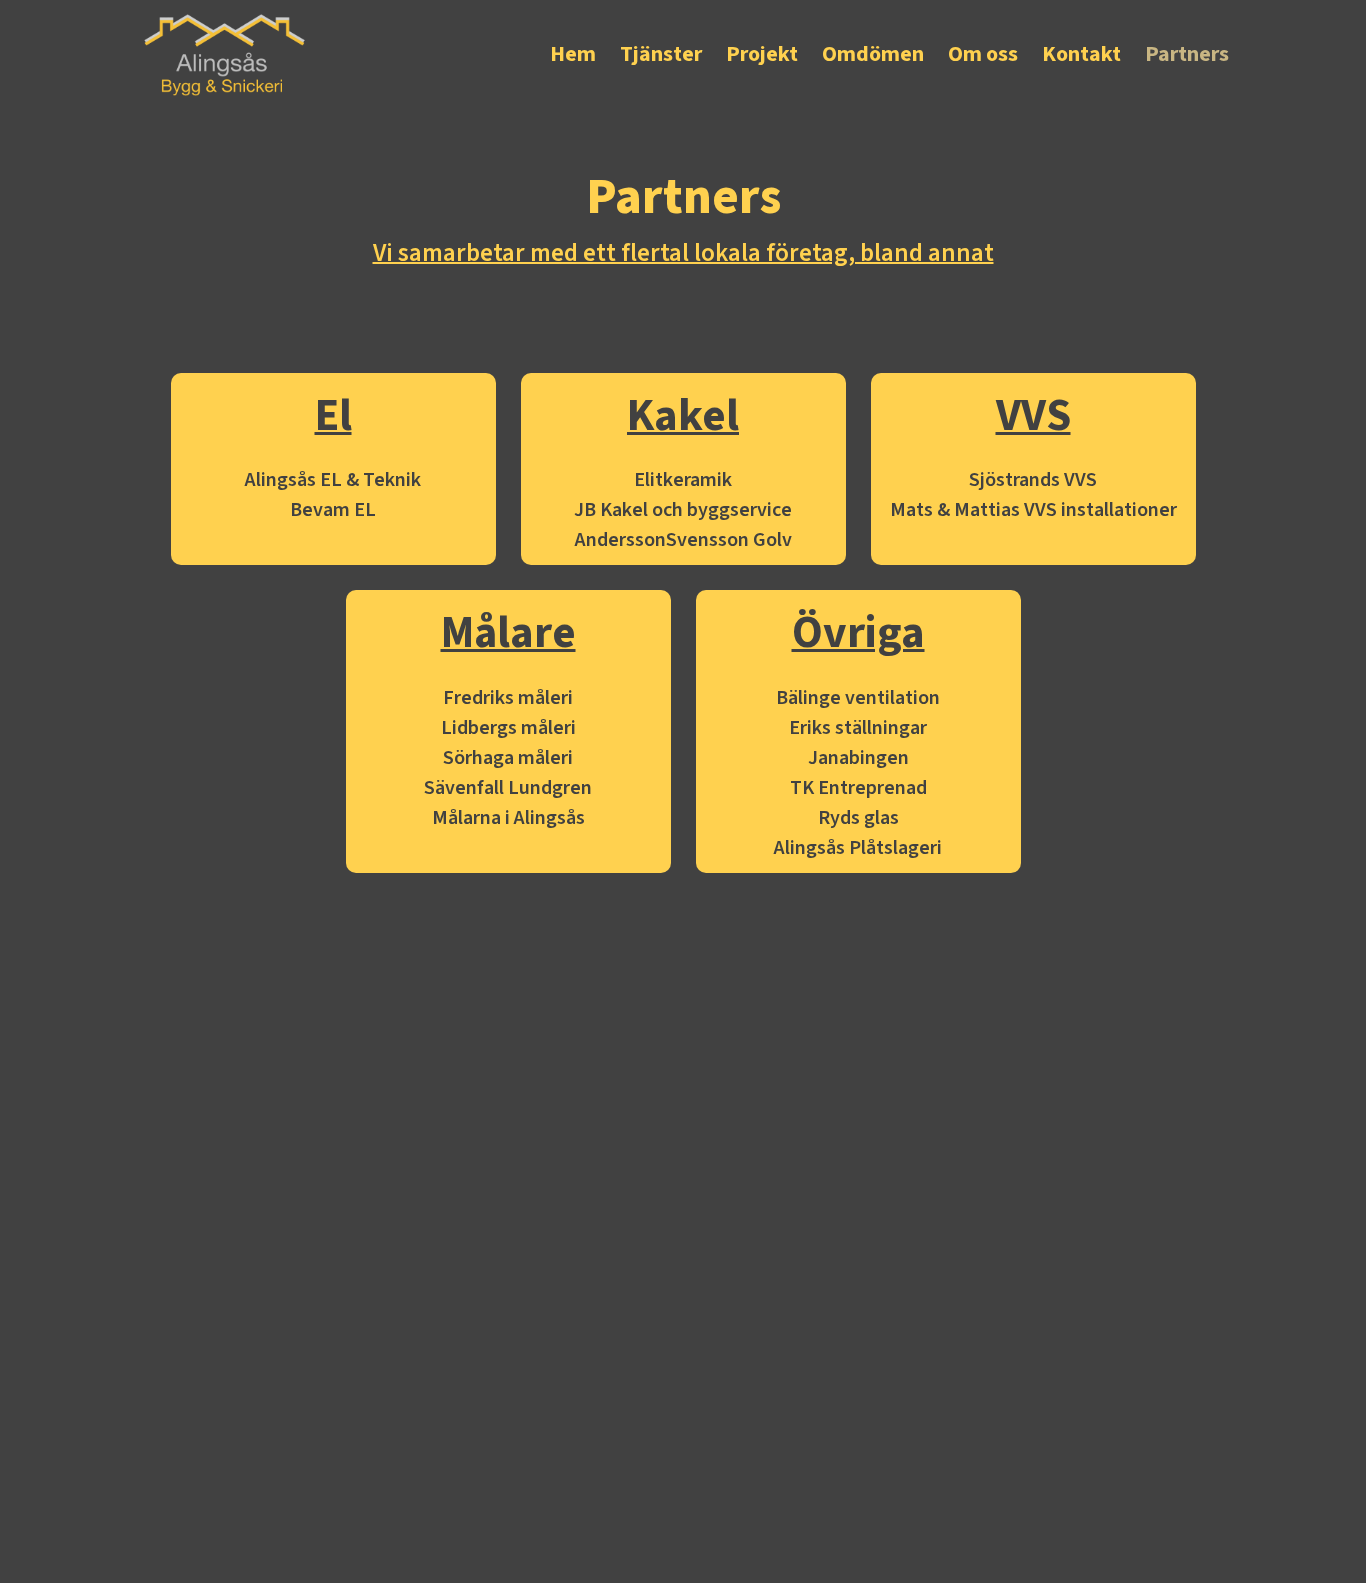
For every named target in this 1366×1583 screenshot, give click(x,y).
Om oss (983, 54)
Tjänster (661, 54)
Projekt (762, 54)
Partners (1187, 54)
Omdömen (873, 54)
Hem (573, 54)
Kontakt (1081, 54)
